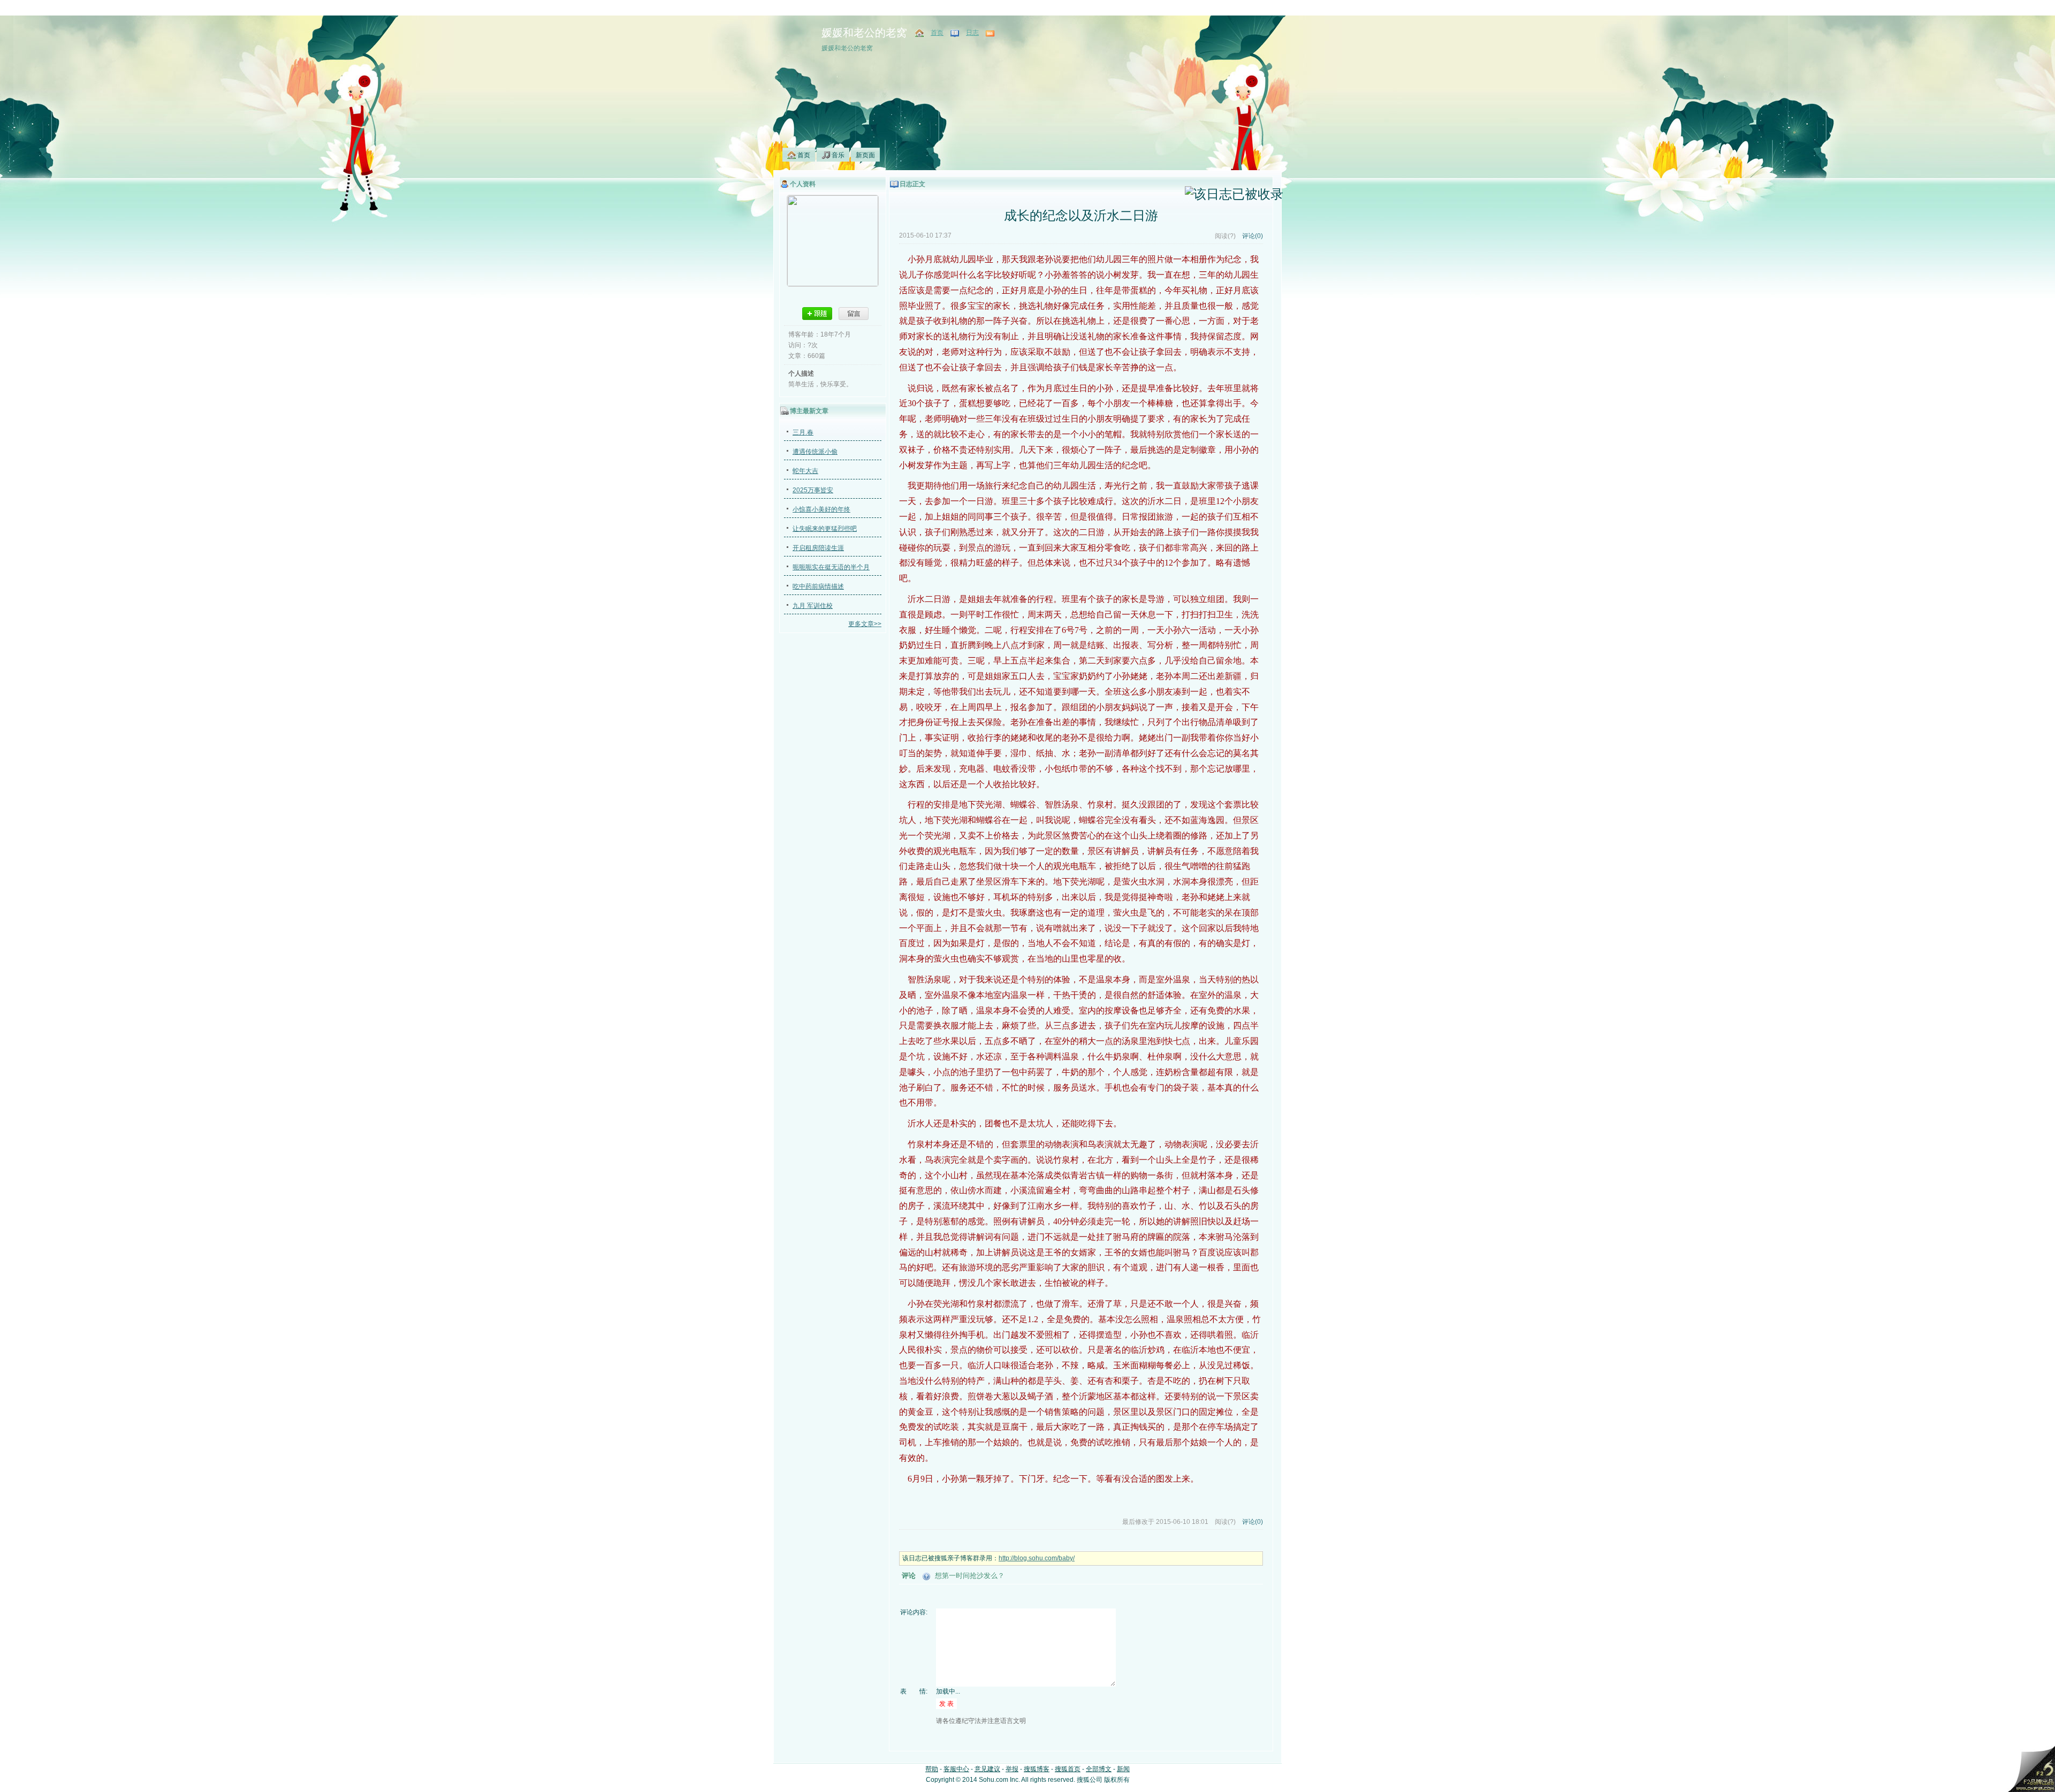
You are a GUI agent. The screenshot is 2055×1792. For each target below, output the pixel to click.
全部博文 (1099, 1769)
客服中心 (956, 1769)
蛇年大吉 (805, 471)
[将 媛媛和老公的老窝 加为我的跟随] (817, 314)
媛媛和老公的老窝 (864, 33)
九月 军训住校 (813, 606)
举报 (1012, 1769)
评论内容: (914, 1612)
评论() (1253, 236)
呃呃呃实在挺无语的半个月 (831, 567)
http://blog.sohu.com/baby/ (1037, 1558)
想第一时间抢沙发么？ (970, 1576)
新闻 (1123, 1769)
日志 (972, 33)
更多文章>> (865, 624)
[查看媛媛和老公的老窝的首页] (920, 33)
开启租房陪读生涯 (818, 548)
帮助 (932, 1769)
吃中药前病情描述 (818, 586)
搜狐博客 (1037, 1769)
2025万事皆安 (813, 490)
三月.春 (803, 432)
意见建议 (987, 1769)
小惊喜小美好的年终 (821, 509)
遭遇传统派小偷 (815, 452)
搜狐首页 (1068, 1769)
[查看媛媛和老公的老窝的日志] (956, 33)
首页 (937, 33)
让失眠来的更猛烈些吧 (825, 529)
